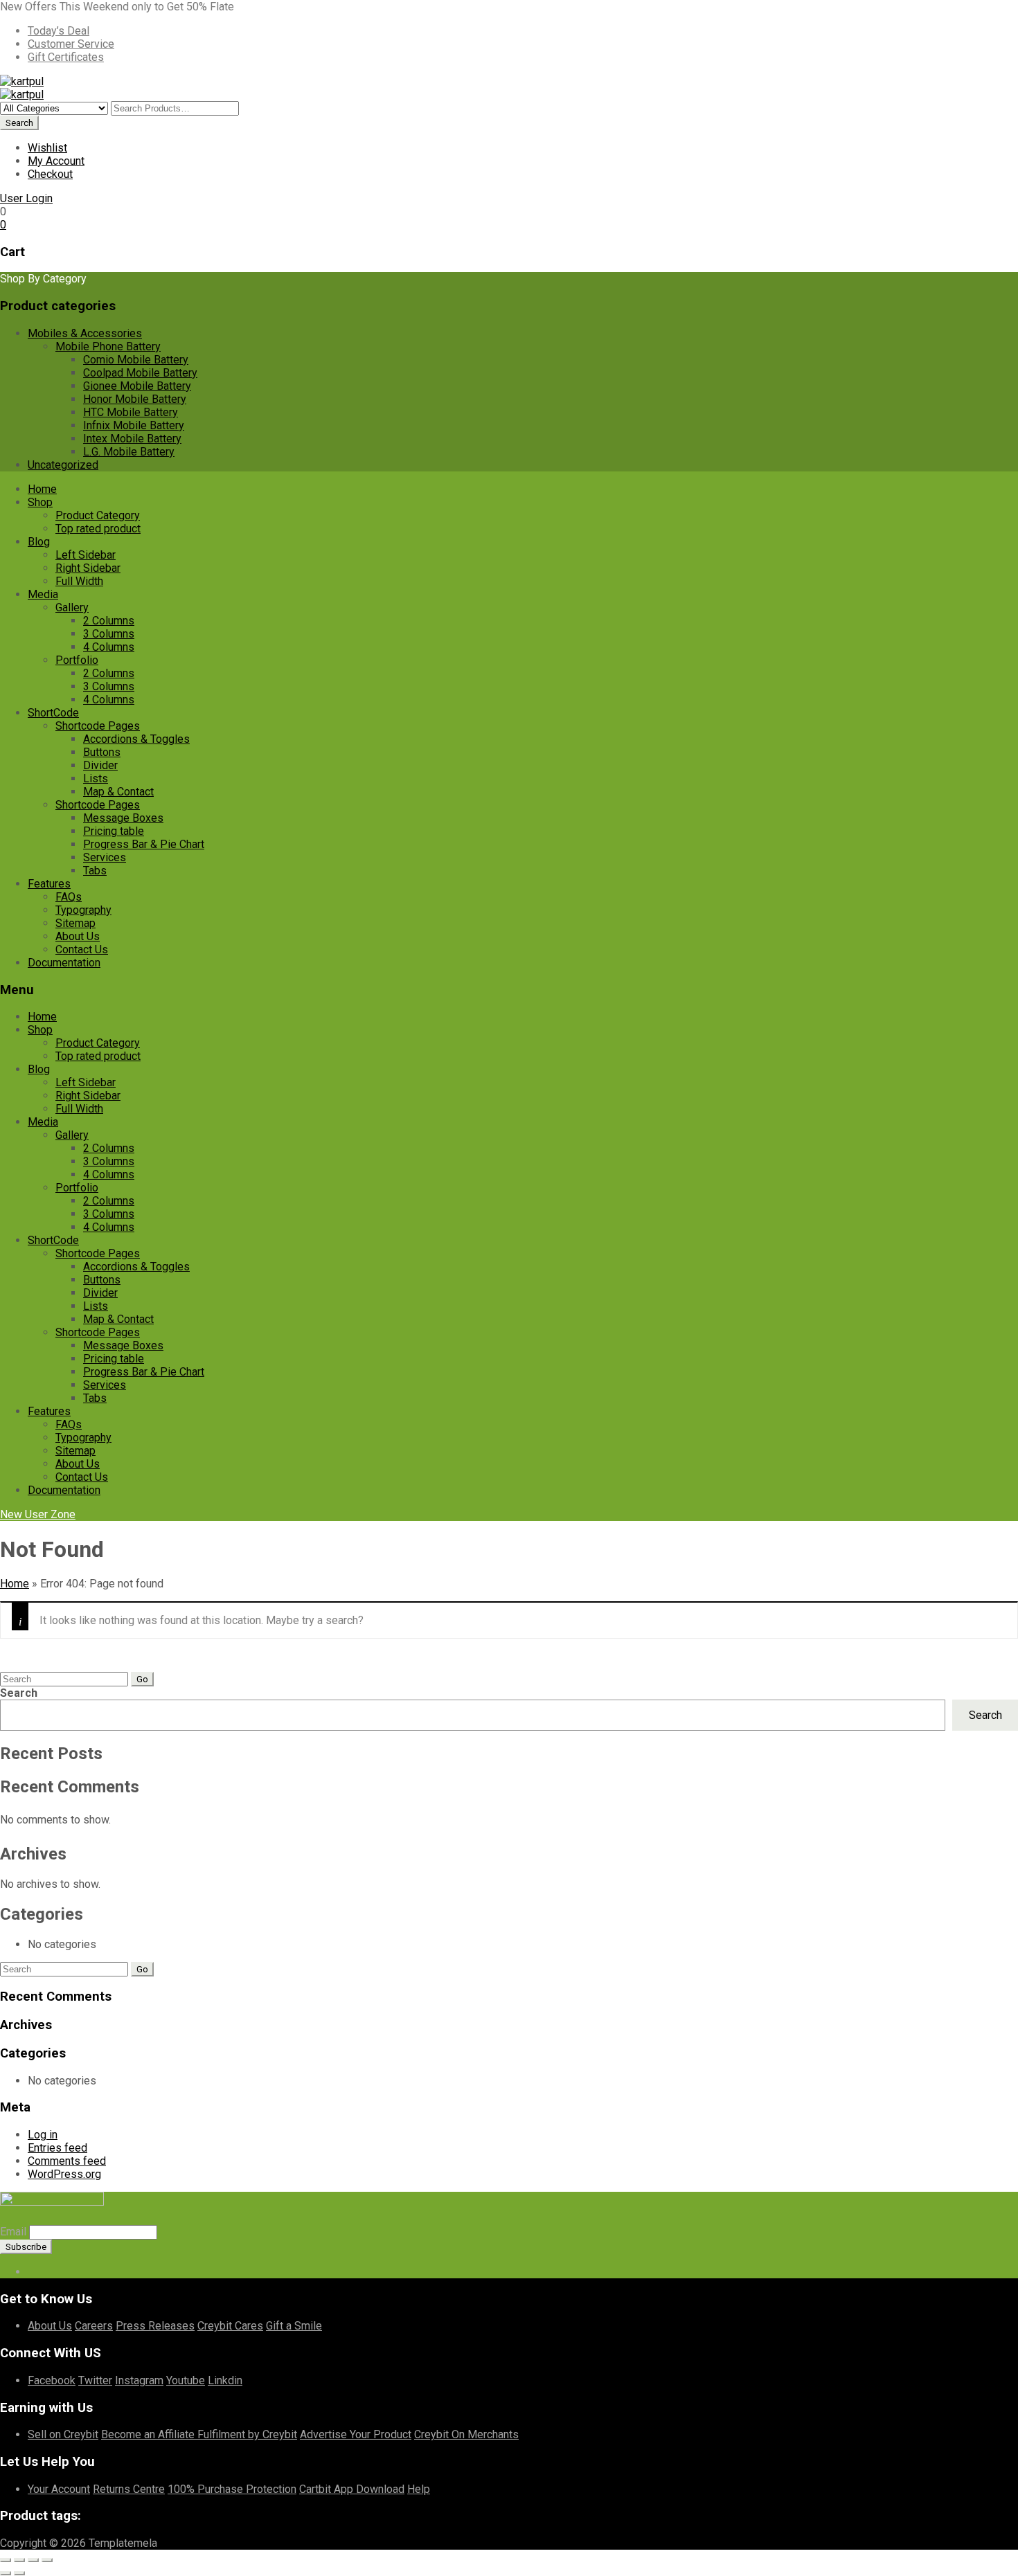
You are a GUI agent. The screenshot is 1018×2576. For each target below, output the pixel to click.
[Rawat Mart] (22, 81)
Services (105, 857)
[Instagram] (87, 2272)
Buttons (102, 752)
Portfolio (77, 660)
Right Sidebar (88, 568)
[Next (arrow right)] (19, 2573)
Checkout (50, 174)
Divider (100, 765)
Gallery (72, 607)
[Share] (33, 2560)
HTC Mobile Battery (131, 412)
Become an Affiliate (149, 2434)
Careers (94, 2326)
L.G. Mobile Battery (129, 452)
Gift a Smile (294, 2326)
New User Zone (38, 1514)
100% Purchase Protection (232, 2489)
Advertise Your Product (356, 2434)
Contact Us (82, 949)
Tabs (95, 871)
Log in (43, 2135)
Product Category (98, 515)
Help (419, 2489)
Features (49, 884)
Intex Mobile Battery (132, 439)
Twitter (95, 2380)
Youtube (186, 2380)
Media (43, 594)
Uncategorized (63, 465)
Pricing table (114, 831)
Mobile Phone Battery (108, 346)
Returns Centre (129, 2489)
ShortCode (53, 713)
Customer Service (71, 44)
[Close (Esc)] (47, 2560)
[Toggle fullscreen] (19, 2560)
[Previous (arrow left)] (6, 2573)
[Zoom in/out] (6, 2560)
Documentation (64, 963)
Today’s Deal (59, 31)
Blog (39, 542)
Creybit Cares (230, 2326)
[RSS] (65, 2272)
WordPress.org (64, 2174)
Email (13, 2232)
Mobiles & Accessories (85, 333)
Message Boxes (123, 818)
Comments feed (67, 2161)
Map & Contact (118, 792)
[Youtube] (76, 2272)
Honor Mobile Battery (135, 399)
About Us (78, 936)
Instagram (139, 2380)
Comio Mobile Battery (136, 360)
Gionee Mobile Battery (137, 386)
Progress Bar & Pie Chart (144, 844)
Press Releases (155, 2326)
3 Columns (109, 634)
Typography (83, 910)
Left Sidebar (86, 555)
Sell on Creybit (63, 2434)
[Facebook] (32, 2272)
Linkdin (225, 2380)
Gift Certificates (66, 57)
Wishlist (47, 148)
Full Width (79, 581)
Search (19, 1693)
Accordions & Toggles (136, 739)
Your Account (59, 2489)
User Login (26, 198)
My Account (56, 161)
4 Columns (109, 647)
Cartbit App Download (352, 2489)
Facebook (52, 2380)
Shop (40, 502)
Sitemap (75, 923)
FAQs (69, 897)
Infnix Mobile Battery (134, 425)
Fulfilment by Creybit (247, 2434)
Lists (96, 778)
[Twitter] (43, 2272)
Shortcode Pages (98, 726)
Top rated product (98, 529)
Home (42, 489)
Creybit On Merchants (466, 2434)
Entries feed (57, 2148)
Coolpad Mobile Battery (140, 373)
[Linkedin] (54, 2272)
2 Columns (109, 621)
